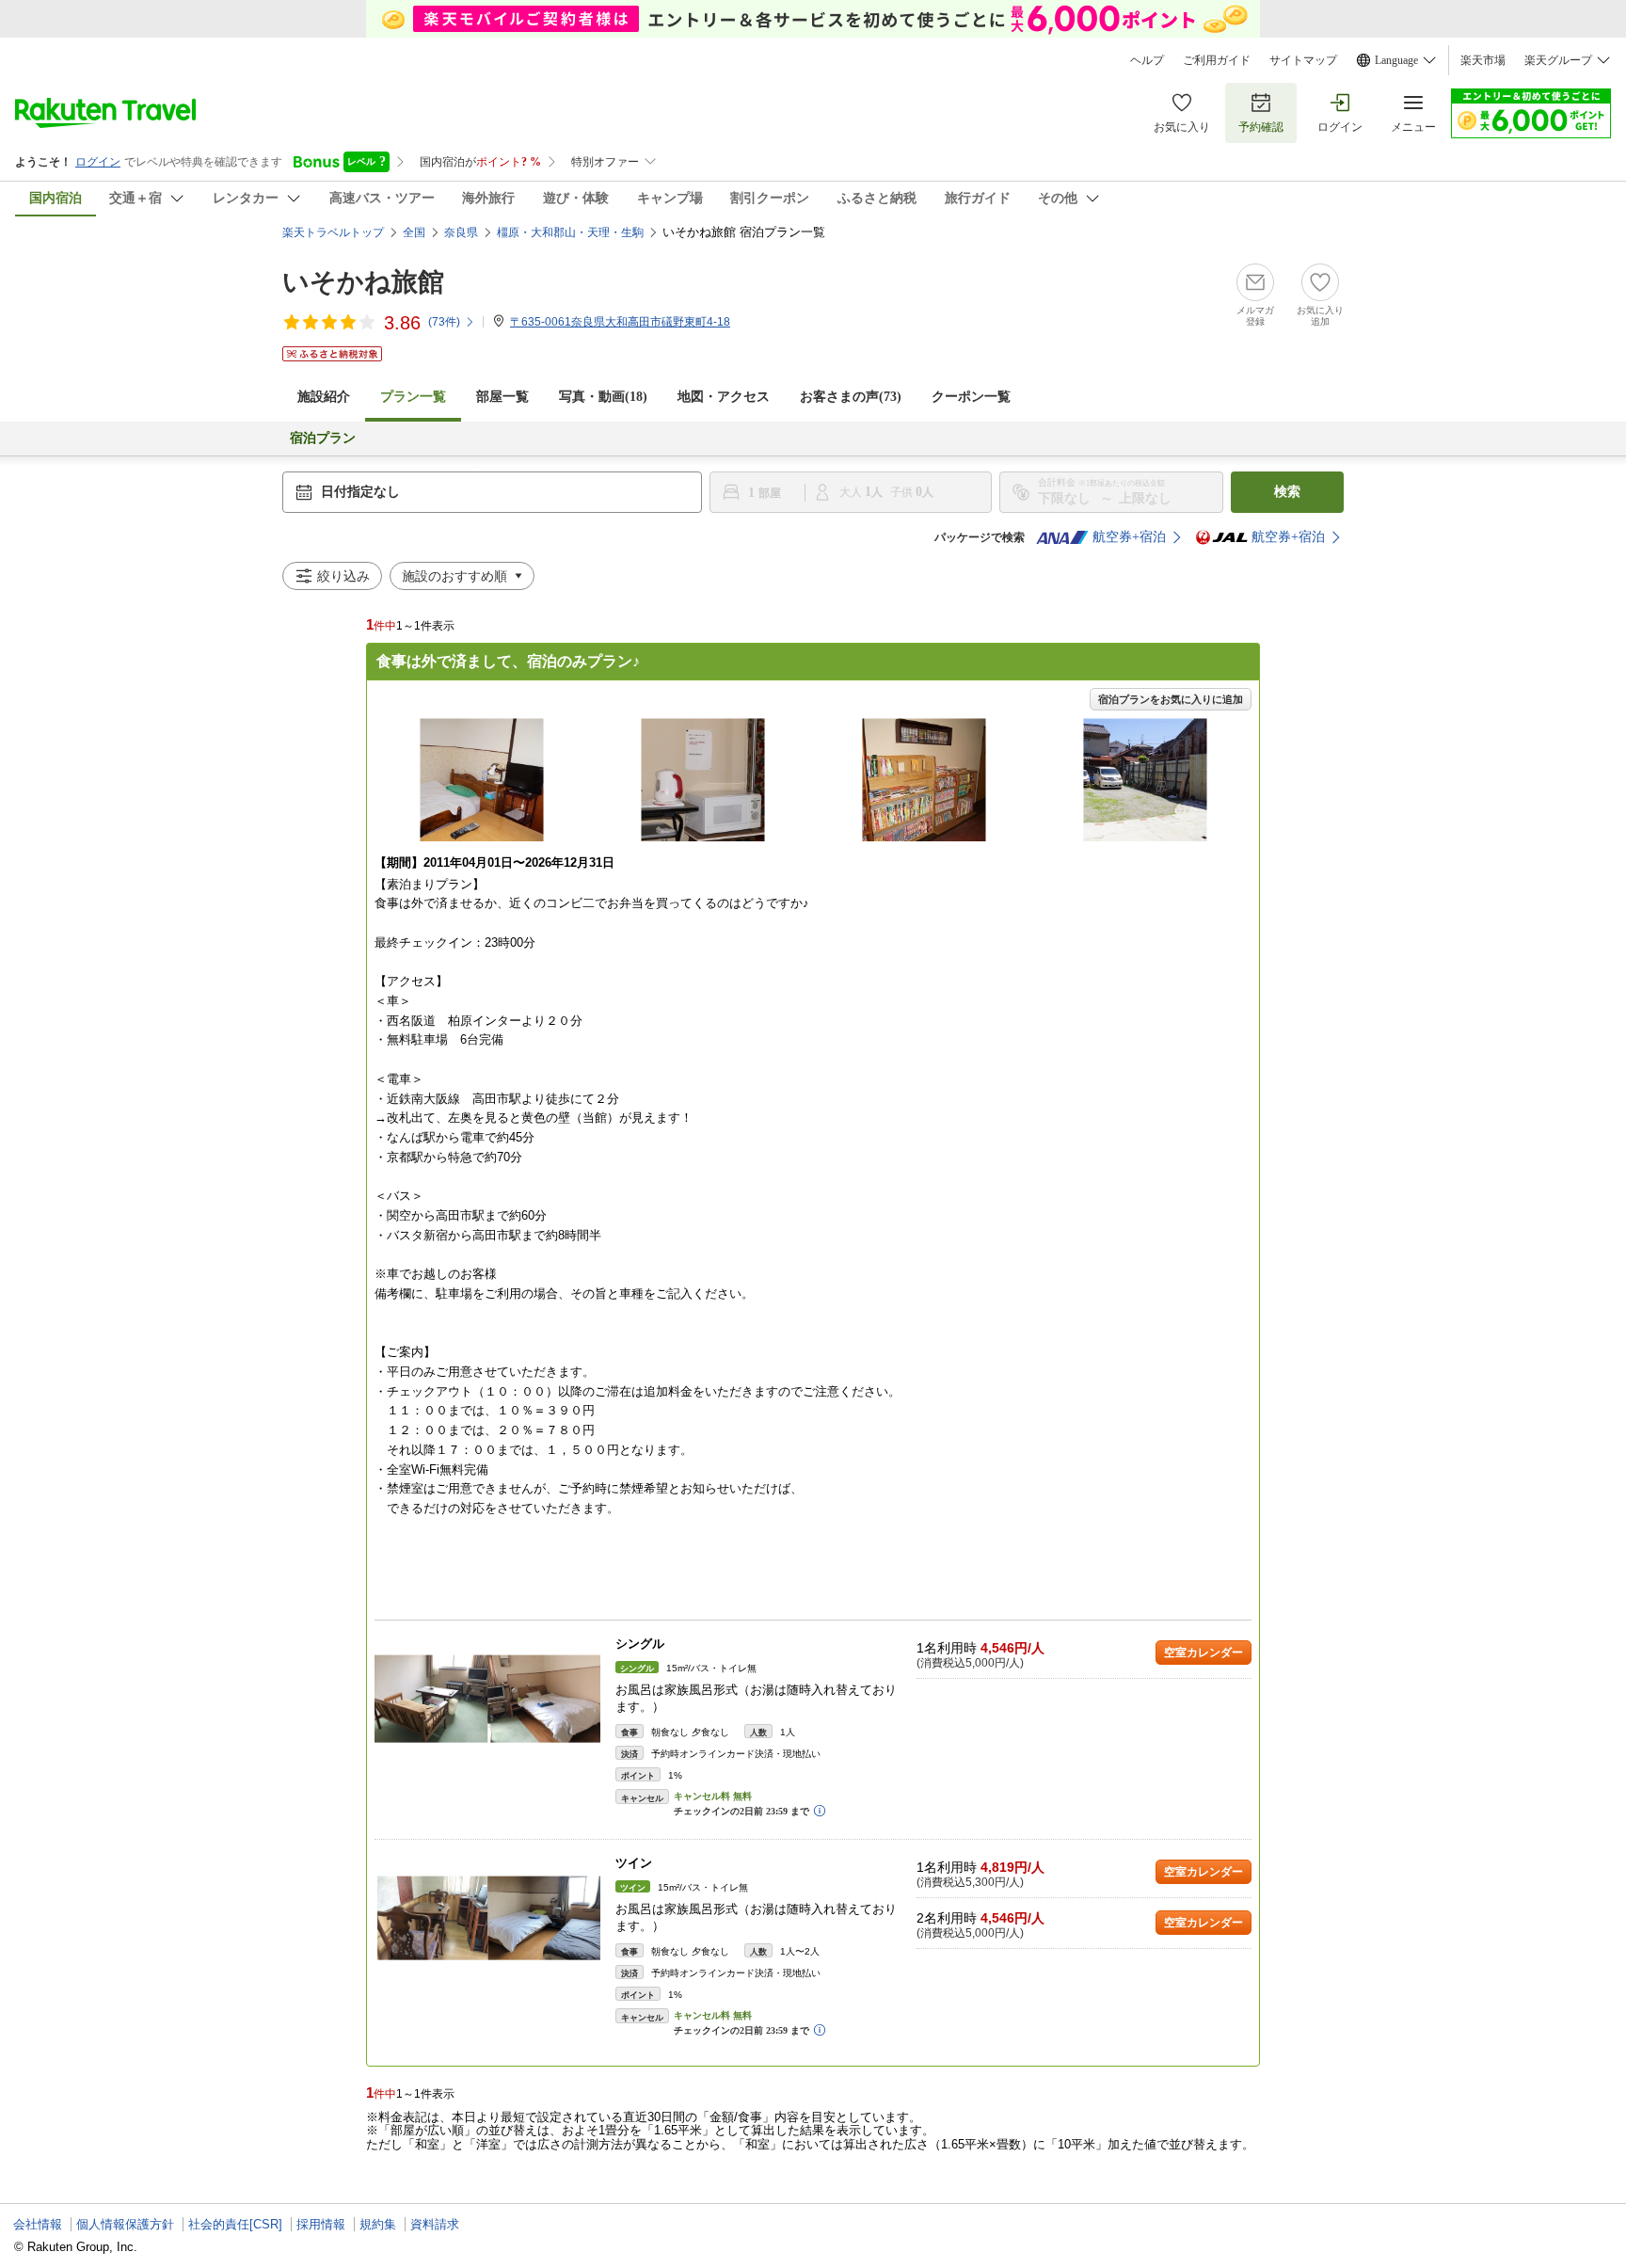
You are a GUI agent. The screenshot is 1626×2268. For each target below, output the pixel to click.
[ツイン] (487, 1918)
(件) (444, 322)
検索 (1287, 492)
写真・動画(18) (603, 397)
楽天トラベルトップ (333, 232)
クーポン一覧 (971, 397)
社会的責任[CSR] (235, 2224)
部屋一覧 (502, 397)
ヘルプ (1147, 60)
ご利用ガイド (1217, 60)
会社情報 (38, 2224)
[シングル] (487, 1699)
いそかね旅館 (363, 282)
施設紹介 (324, 397)
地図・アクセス (724, 397)
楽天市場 (1483, 60)
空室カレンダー (1204, 1653)
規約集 (378, 2224)
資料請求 (435, 2224)
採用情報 (321, 2224)
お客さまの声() (851, 397)
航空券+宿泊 (1129, 537)
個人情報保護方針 (125, 2224)
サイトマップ (1303, 60)
